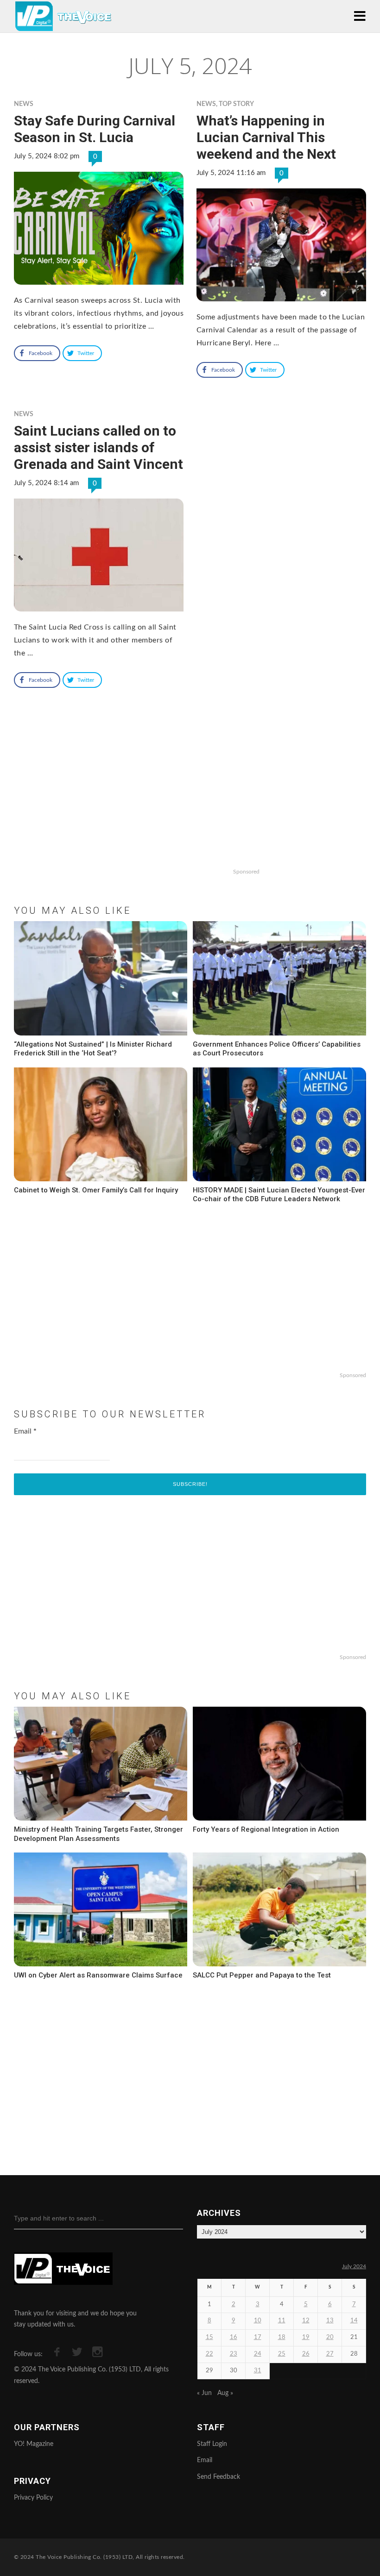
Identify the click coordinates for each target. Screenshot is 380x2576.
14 (354, 2321)
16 (234, 2337)
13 (330, 2321)
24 (258, 2354)
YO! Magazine (34, 2444)
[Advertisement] (190, 805)
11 (282, 2321)
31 (258, 2371)
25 (282, 2354)
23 (234, 2354)
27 (330, 2354)
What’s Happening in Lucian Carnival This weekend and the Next (266, 137)
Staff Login (212, 2444)
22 (209, 2354)
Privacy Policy (33, 2498)
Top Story (236, 104)
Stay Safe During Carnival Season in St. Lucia (95, 129)
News (24, 104)
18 (282, 2337)
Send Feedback (218, 2477)
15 (209, 2337)
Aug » (225, 2393)
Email (25, 1431)
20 (330, 2337)
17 (258, 2337)
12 (306, 2321)
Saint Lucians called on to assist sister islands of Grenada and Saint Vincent (98, 447)
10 (258, 2321)
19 (306, 2337)
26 (306, 2354)
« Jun (204, 2393)
